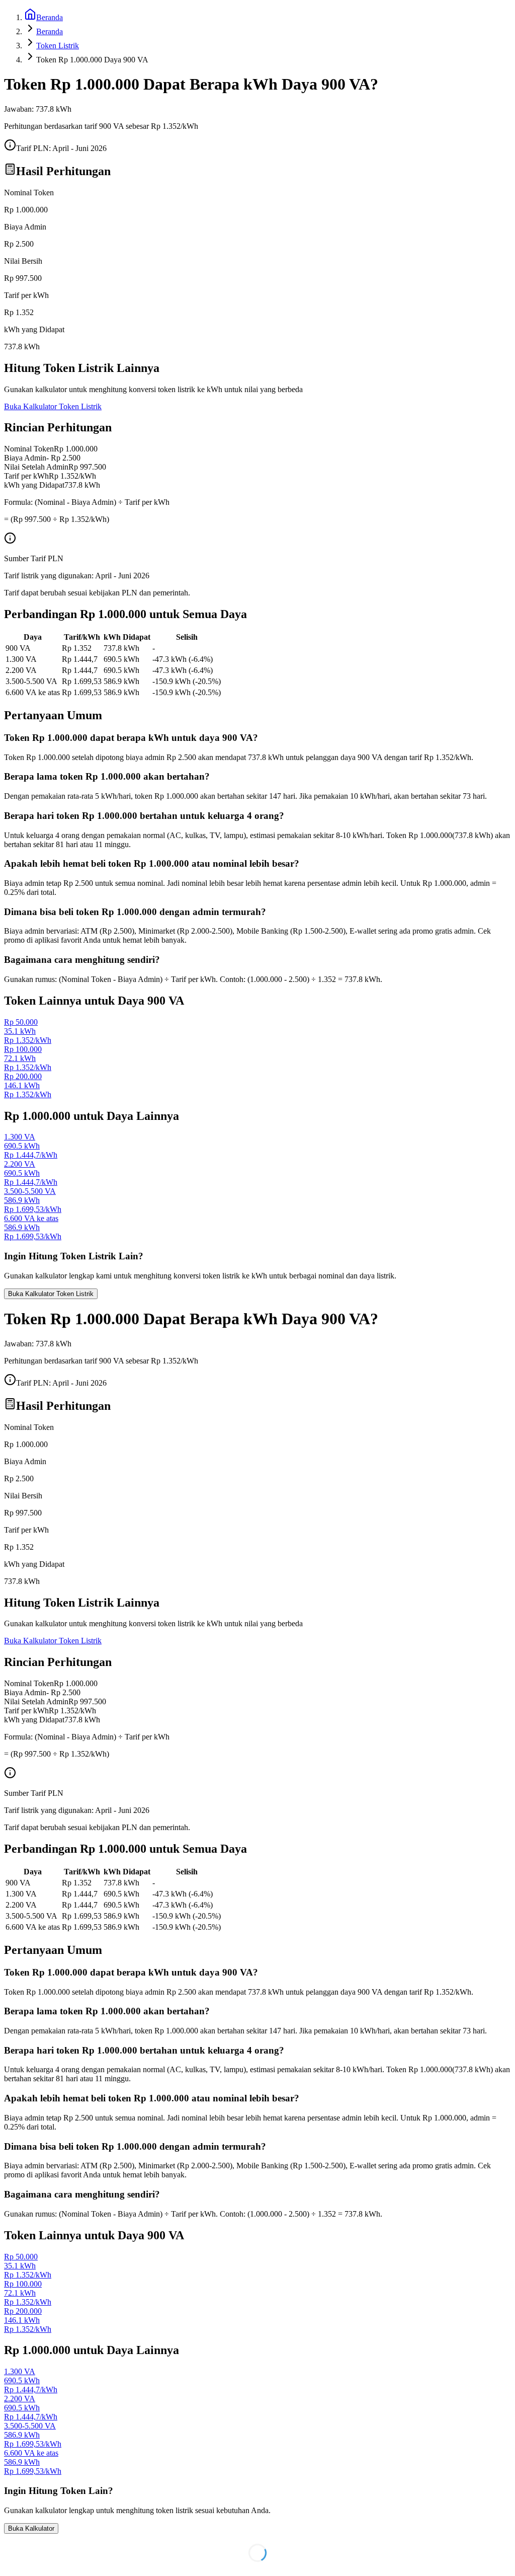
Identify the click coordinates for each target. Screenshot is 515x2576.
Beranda (50, 31)
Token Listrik (58, 46)
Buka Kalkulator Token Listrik (53, 406)
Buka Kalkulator (31, 2528)
